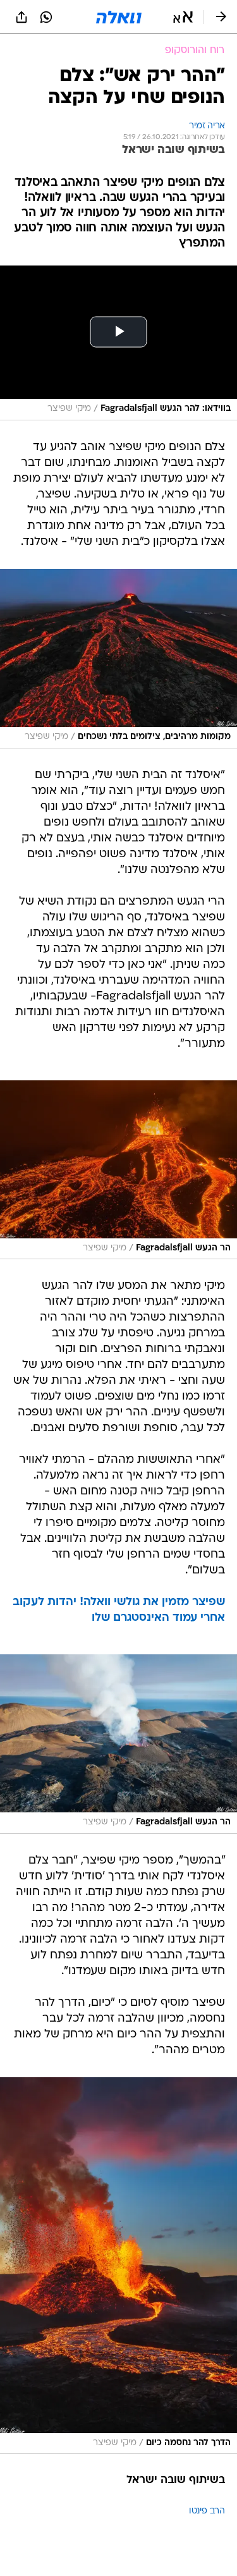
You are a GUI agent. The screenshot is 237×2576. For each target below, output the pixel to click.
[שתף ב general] (21, 17)
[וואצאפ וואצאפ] (46, 17)
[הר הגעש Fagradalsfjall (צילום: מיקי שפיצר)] (118, 1170)
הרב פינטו (207, 2511)
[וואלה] (119, 17)
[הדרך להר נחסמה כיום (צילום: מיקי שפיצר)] (118, 2266)
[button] (183, 17)
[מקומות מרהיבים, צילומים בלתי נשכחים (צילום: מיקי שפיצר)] (118, 659)
